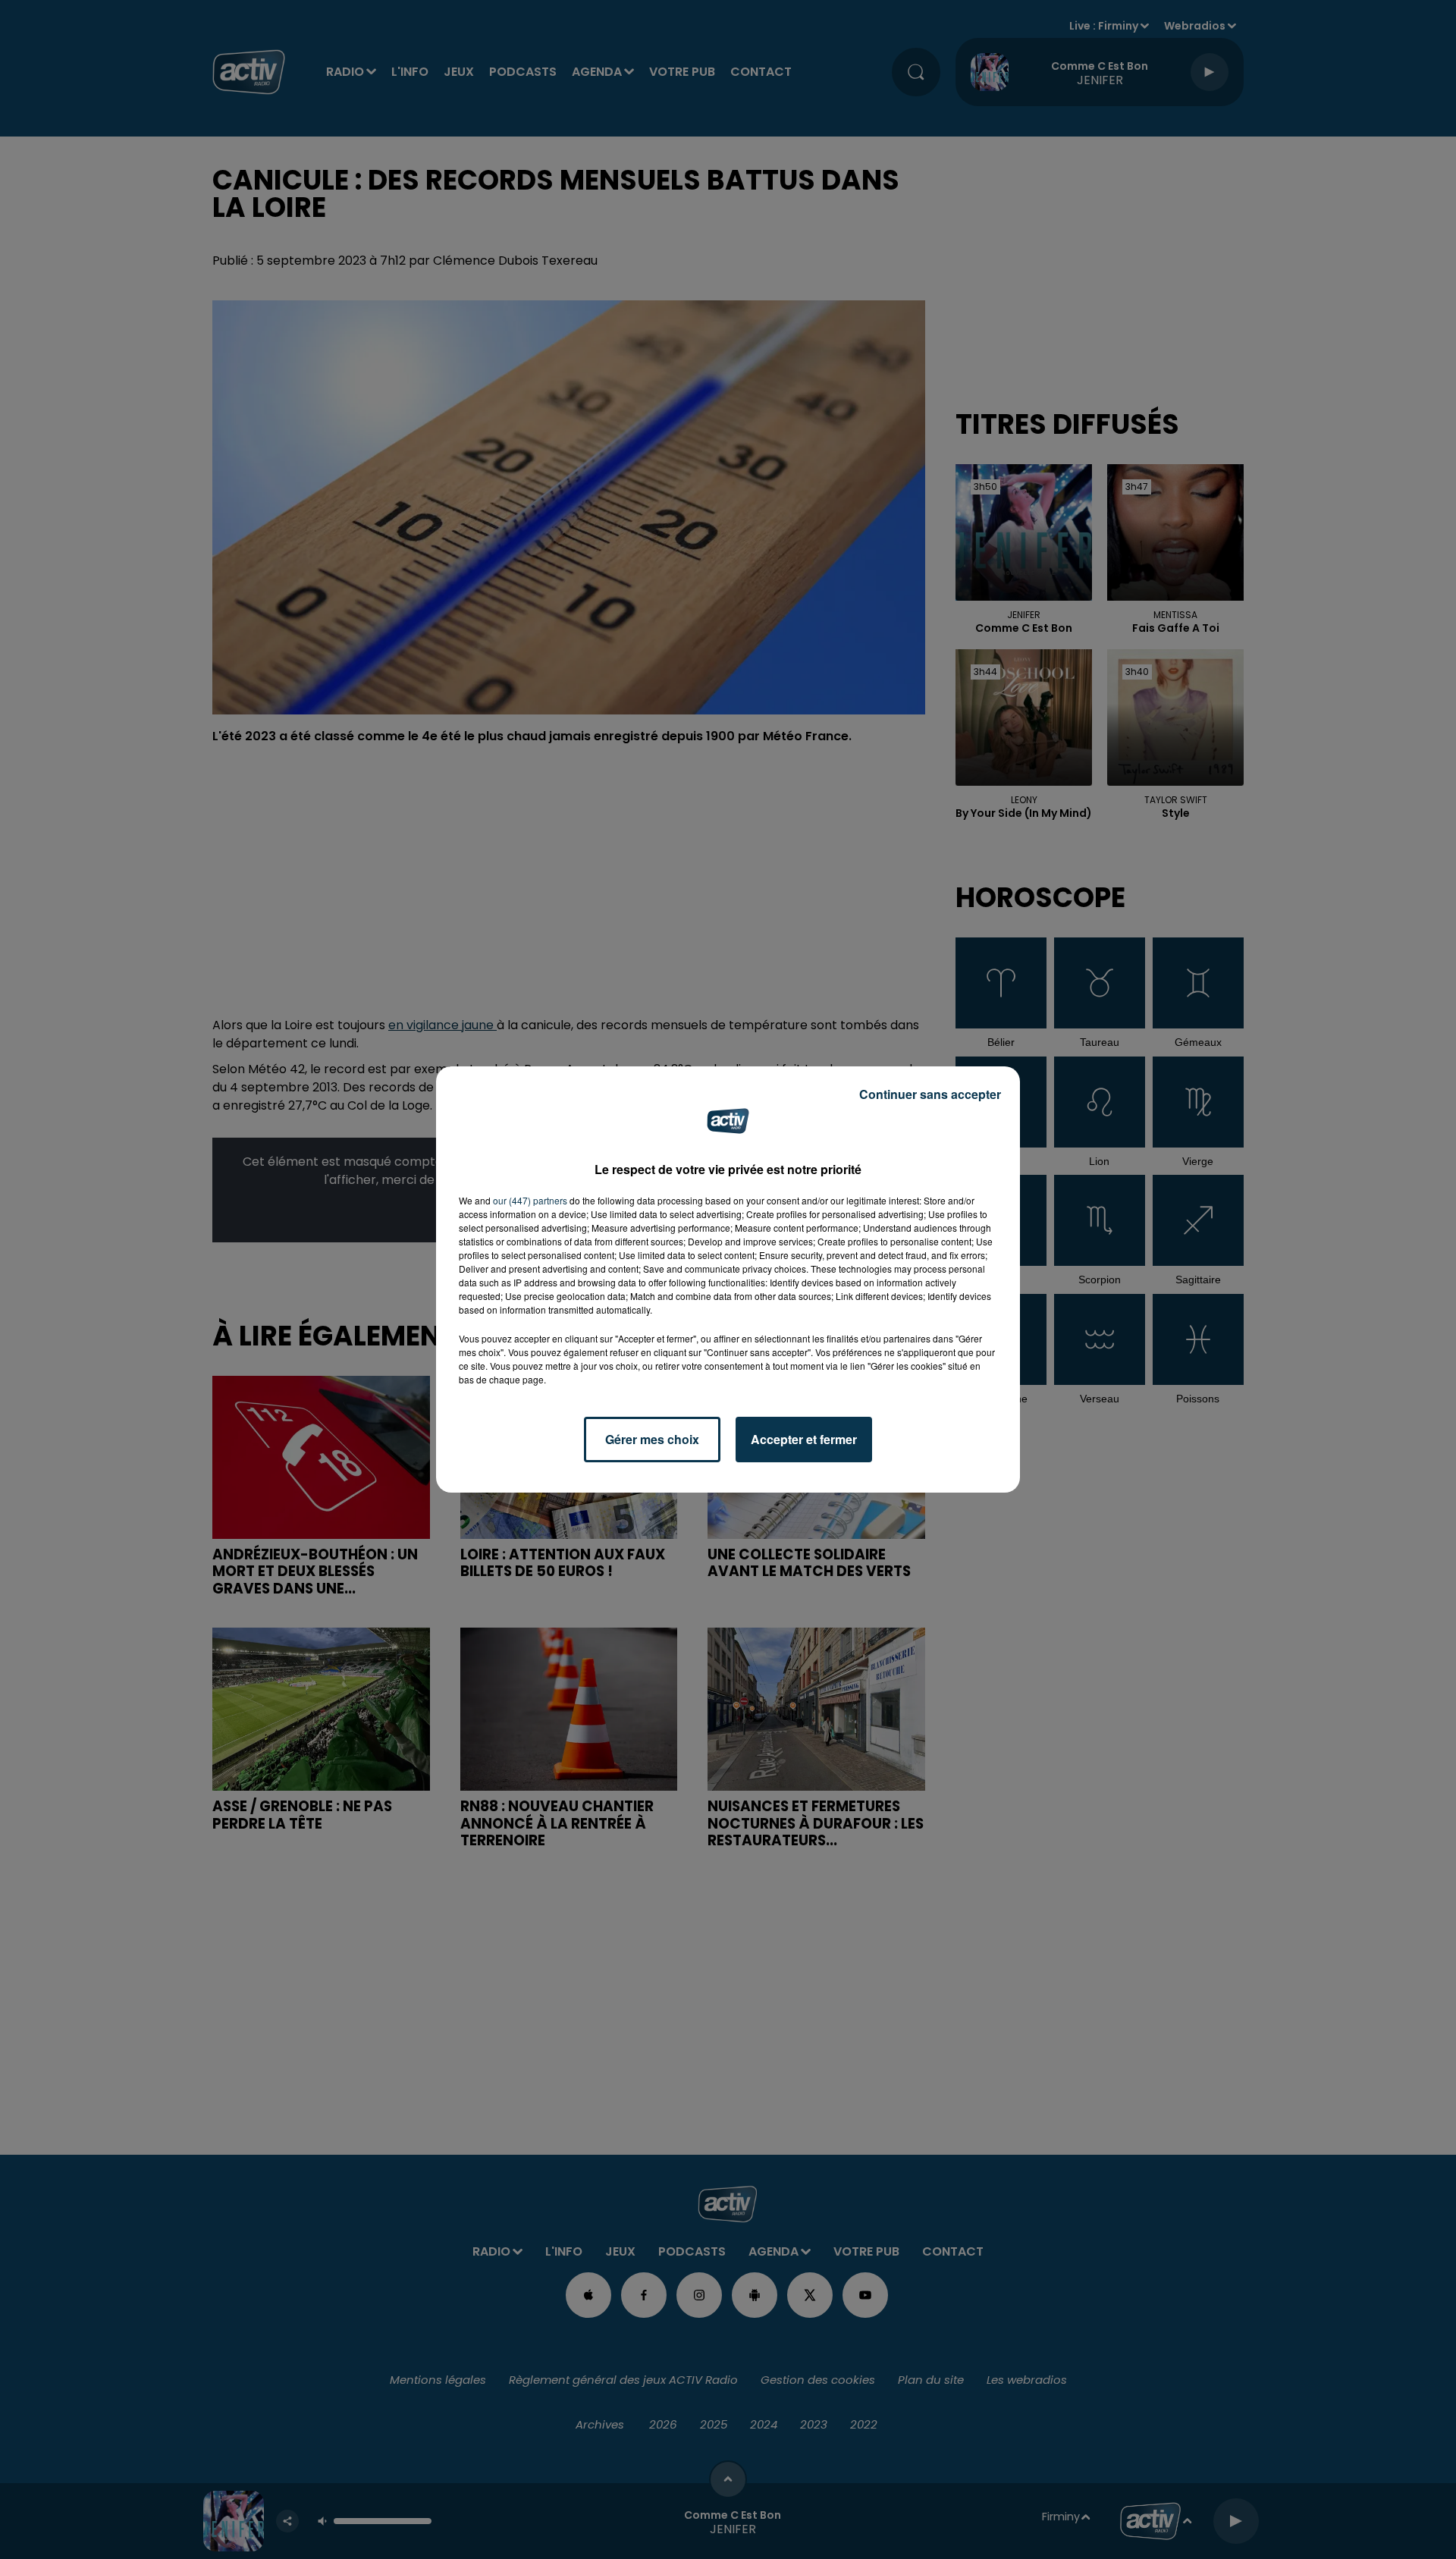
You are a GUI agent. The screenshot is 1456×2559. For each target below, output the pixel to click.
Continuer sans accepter (930, 1094)
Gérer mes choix (652, 1439)
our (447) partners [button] (530, 1200)
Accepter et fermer (804, 1439)
